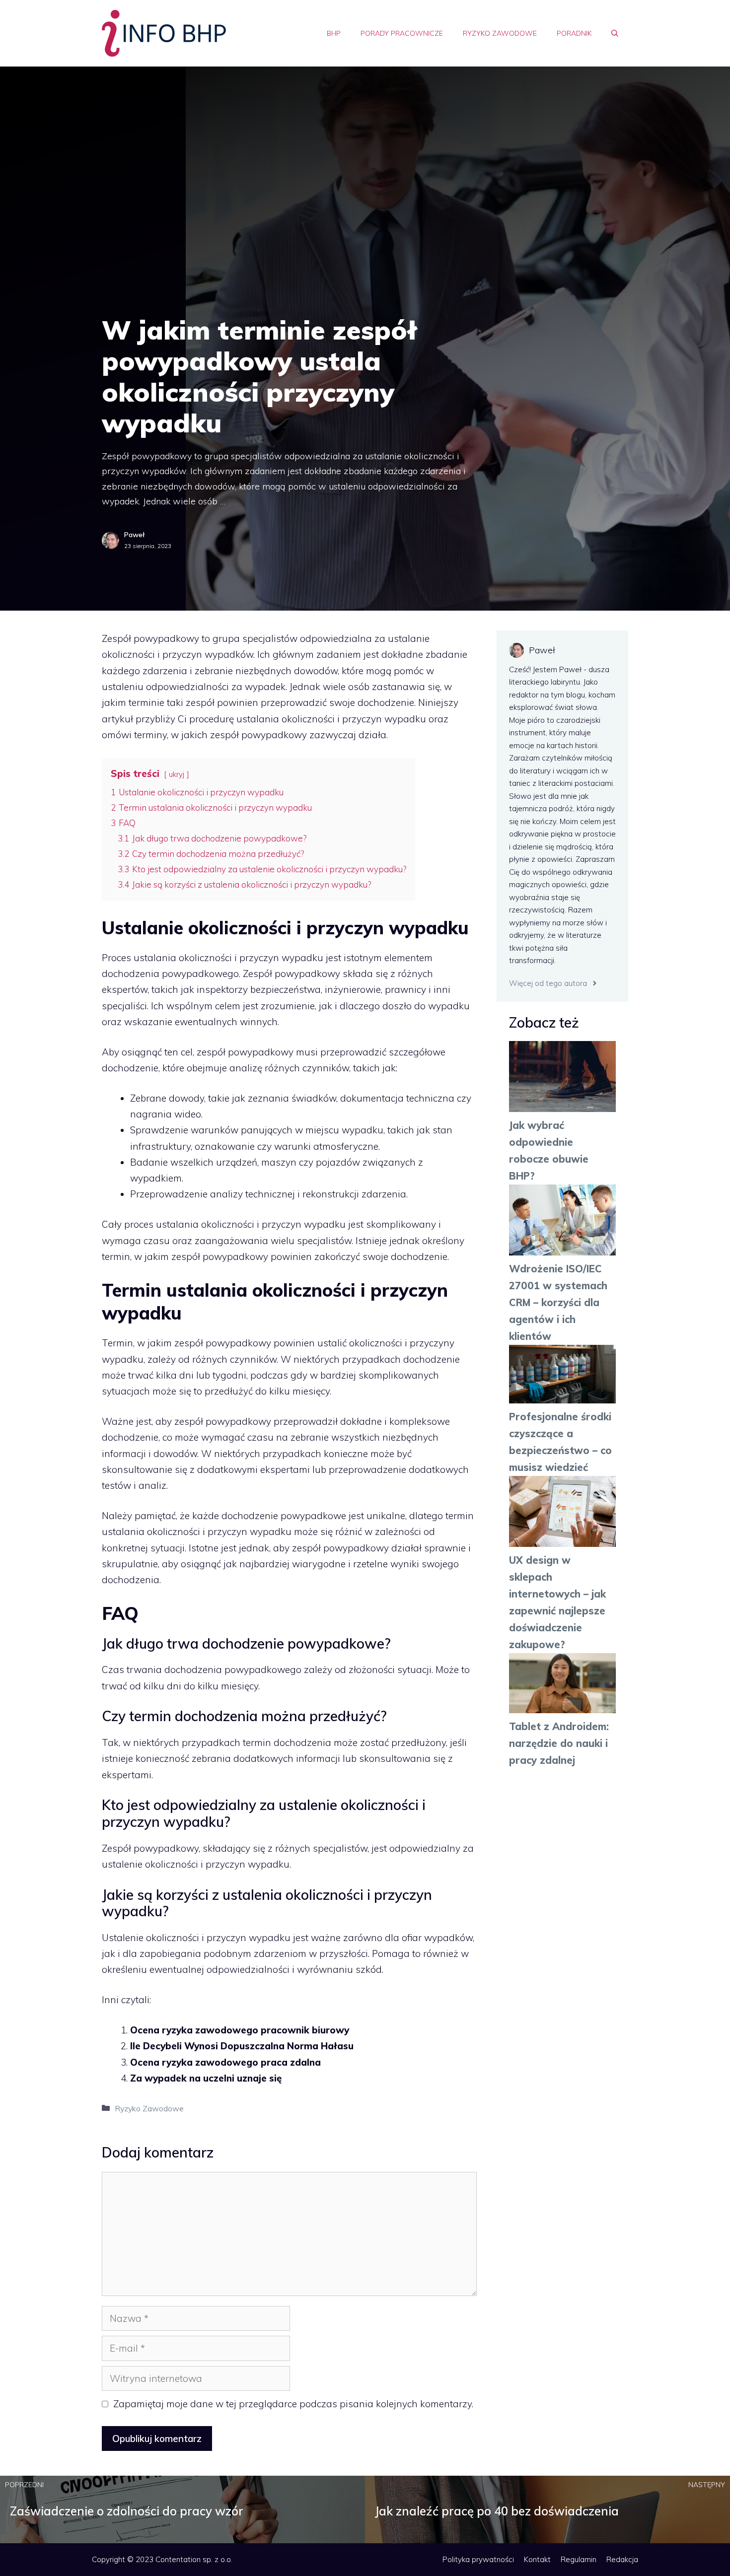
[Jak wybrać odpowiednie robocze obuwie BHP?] (562, 1079)
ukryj (177, 774)
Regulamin (579, 2559)
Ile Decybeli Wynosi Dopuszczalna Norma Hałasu (242, 2046)
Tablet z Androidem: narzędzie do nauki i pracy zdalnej (559, 1743)
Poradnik (574, 33)
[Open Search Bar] (615, 33)
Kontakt (537, 2559)
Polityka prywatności (478, 2559)
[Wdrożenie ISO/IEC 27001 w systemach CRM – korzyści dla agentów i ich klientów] (562, 1222)
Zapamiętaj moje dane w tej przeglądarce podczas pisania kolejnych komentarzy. (293, 2404)
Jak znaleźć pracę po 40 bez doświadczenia (497, 2511)
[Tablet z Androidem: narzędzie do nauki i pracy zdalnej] (562, 1686)
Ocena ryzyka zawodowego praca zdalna (225, 2062)
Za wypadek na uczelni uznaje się (206, 2078)
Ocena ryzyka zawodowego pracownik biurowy (240, 2030)
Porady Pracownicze (402, 33)
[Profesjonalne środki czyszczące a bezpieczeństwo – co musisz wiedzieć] (562, 1377)
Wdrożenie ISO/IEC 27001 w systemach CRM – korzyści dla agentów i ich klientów (558, 1302)
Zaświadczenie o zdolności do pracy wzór (127, 2511)
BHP (334, 33)
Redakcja (622, 2559)
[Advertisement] (365, 141)
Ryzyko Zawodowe (500, 33)
